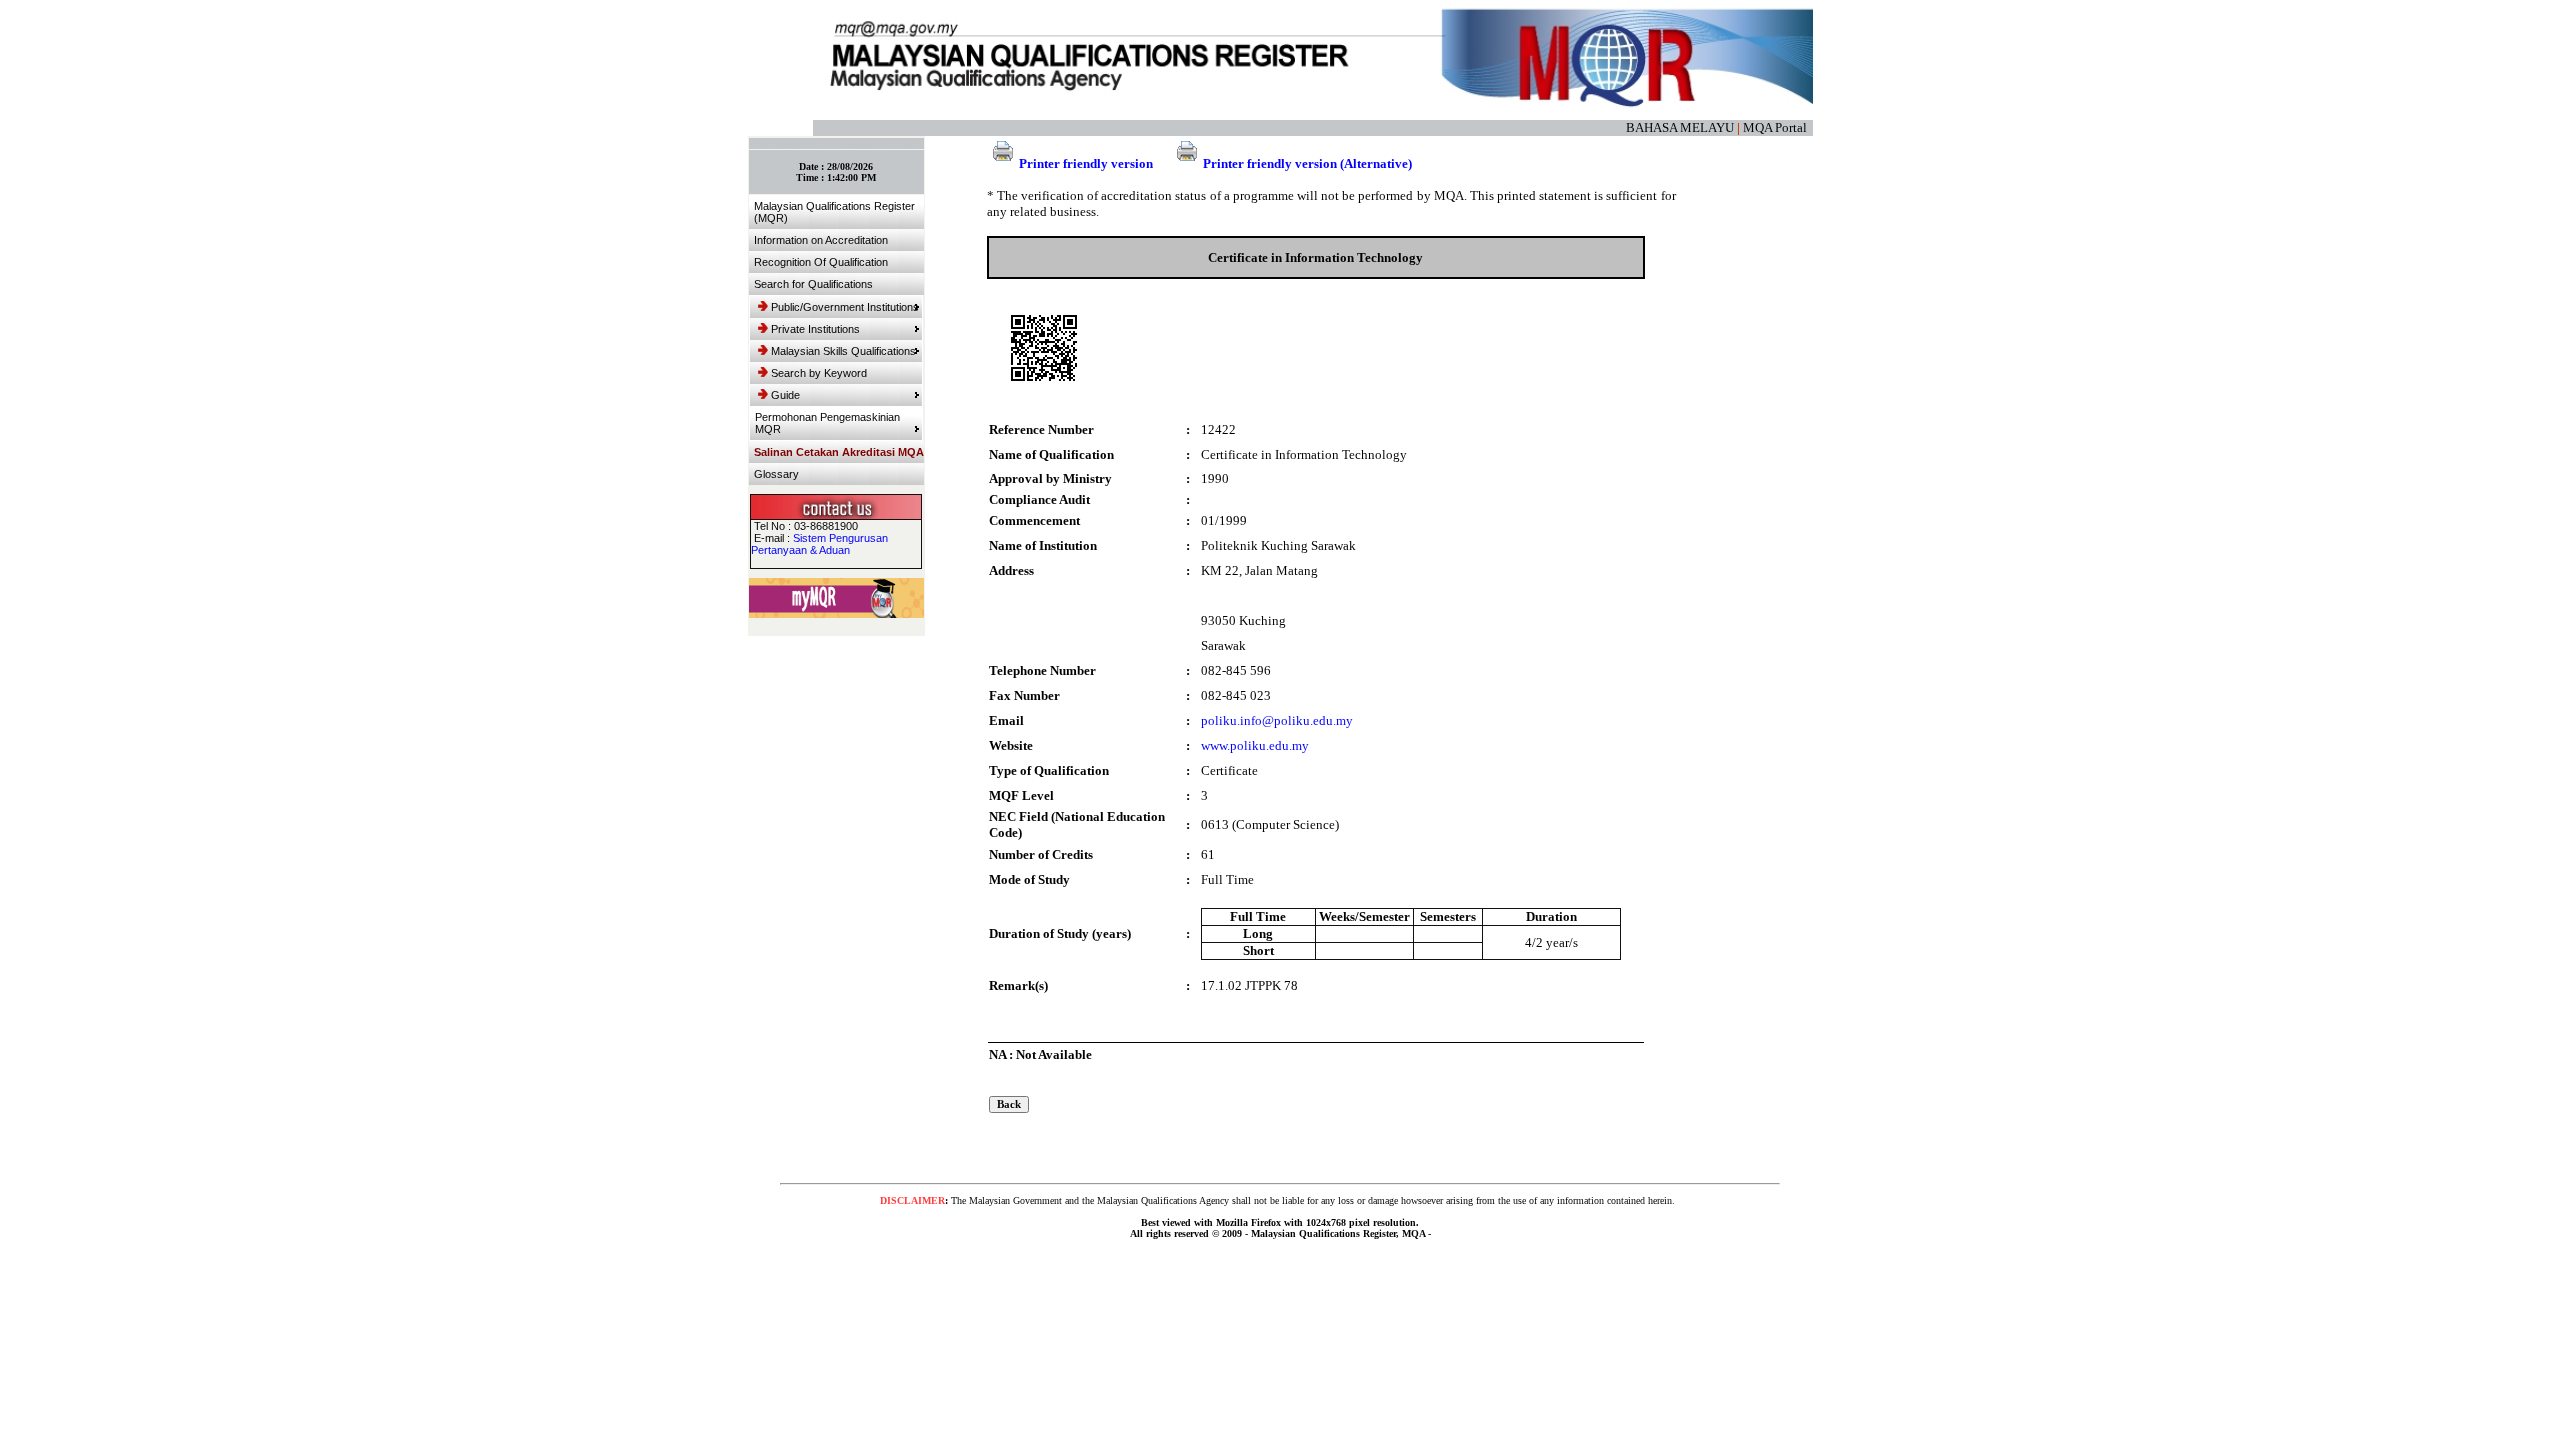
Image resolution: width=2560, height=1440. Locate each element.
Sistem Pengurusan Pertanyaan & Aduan (819, 544)
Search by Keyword (819, 373)
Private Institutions (815, 329)
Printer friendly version (1086, 163)
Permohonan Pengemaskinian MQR (827, 423)
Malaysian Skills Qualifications (843, 351)
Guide (785, 395)
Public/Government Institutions (845, 307)
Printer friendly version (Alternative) (1307, 163)
